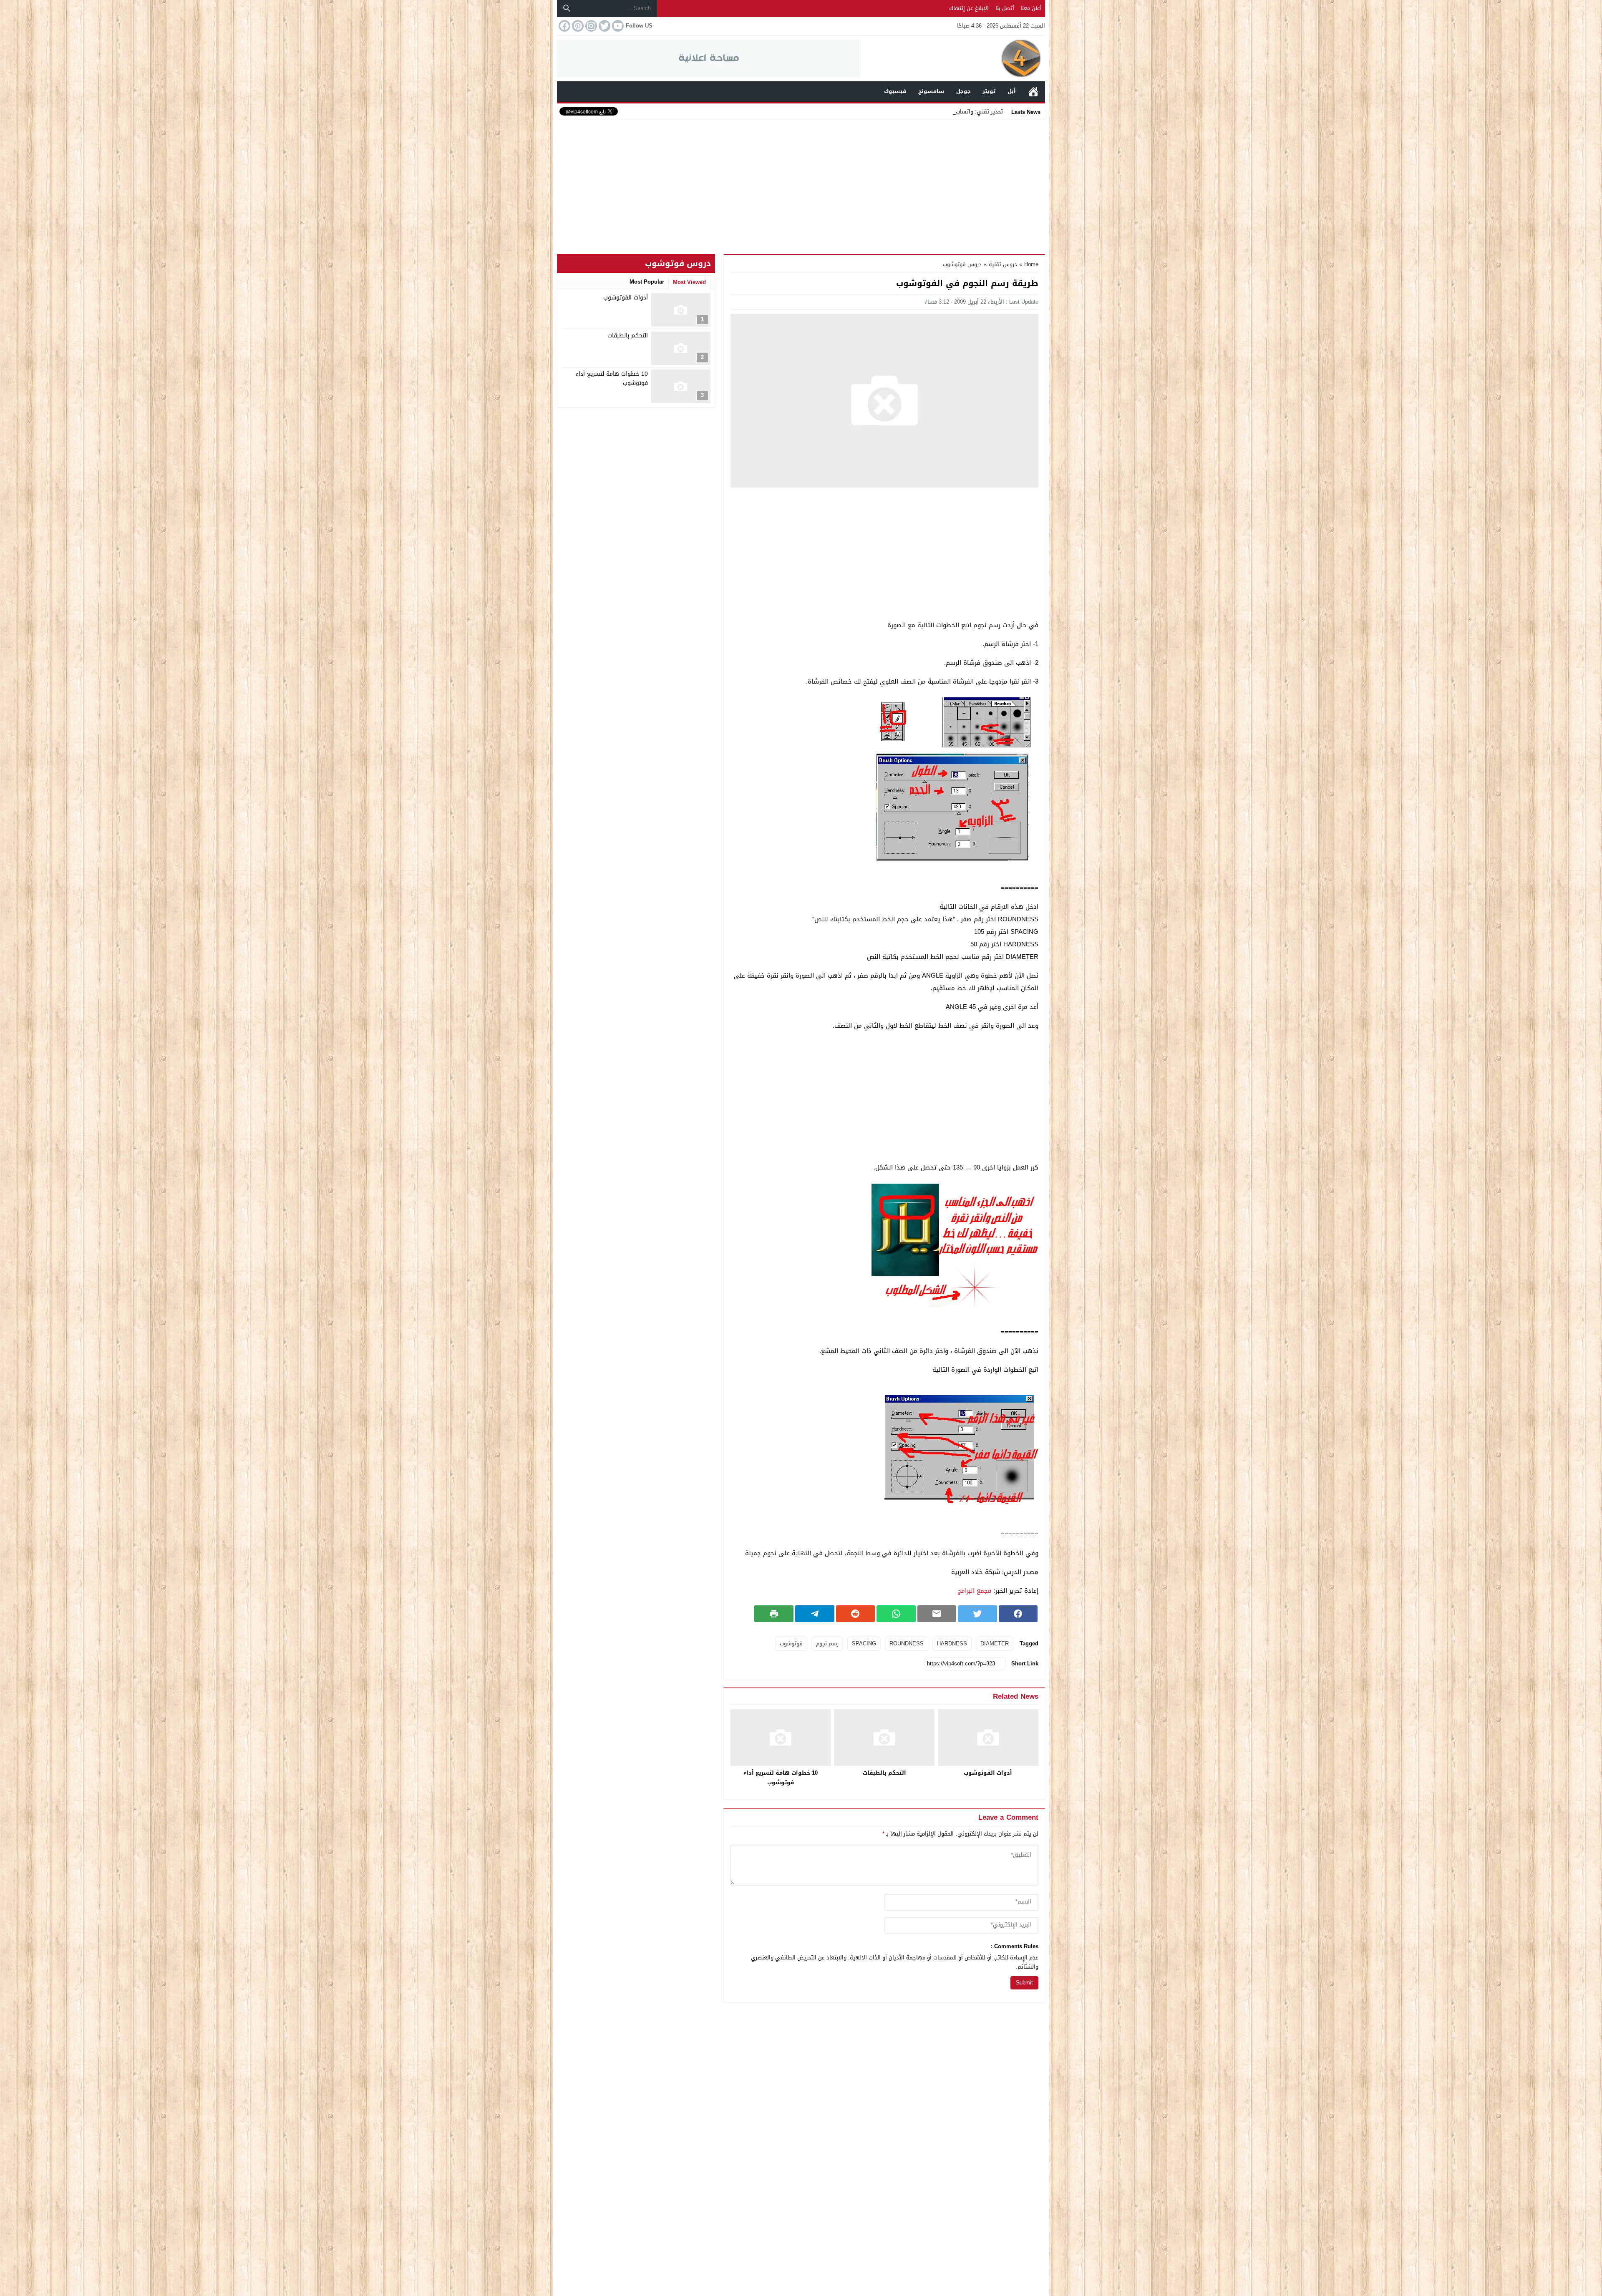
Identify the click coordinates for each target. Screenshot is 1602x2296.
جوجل (963, 91)
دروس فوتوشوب (962, 264)
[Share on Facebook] (1018, 1614)
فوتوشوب (791, 1643)
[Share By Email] (937, 1614)
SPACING (864, 1643)
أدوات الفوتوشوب (988, 1773)
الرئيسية (1033, 92)
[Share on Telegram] (815, 1614)
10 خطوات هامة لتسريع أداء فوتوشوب (781, 1778)
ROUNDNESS (907, 1643)
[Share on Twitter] (977, 1614)
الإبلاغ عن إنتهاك (969, 8)
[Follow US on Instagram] (590, 26)
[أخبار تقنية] (953, 58)
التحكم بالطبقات (884, 1773)
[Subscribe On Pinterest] (577, 26)
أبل (1012, 91)
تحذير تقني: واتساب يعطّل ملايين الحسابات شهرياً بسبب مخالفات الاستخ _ (916, 112)
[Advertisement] (801, 185)
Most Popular (647, 282)
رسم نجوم (827, 1643)
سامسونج (931, 91)
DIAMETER (995, 1643)
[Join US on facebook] (564, 26)
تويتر (989, 91)
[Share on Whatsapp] (896, 1614)
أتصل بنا (1005, 8)
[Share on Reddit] (856, 1614)
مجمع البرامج (975, 1591)
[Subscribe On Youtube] (617, 26)
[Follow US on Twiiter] (604, 26)
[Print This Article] (774, 1614)
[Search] (567, 8)
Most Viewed (689, 282)
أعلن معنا (1031, 8)
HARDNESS (952, 1643)
